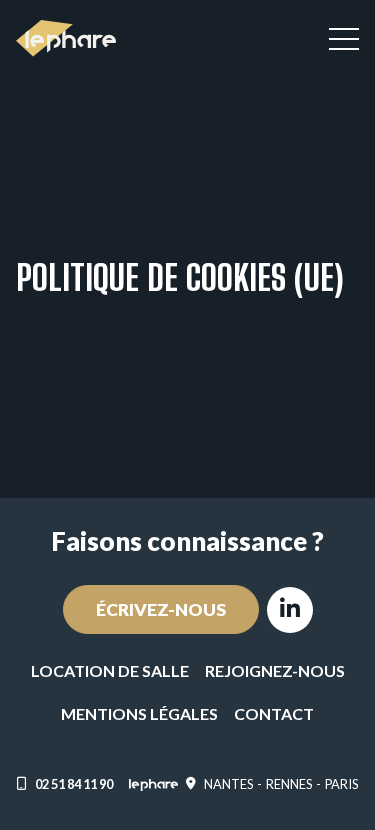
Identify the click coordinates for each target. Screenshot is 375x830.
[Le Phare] (66, 38)
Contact (274, 713)
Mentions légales (139, 713)
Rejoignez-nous (275, 670)
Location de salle (110, 670)
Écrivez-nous (161, 609)
